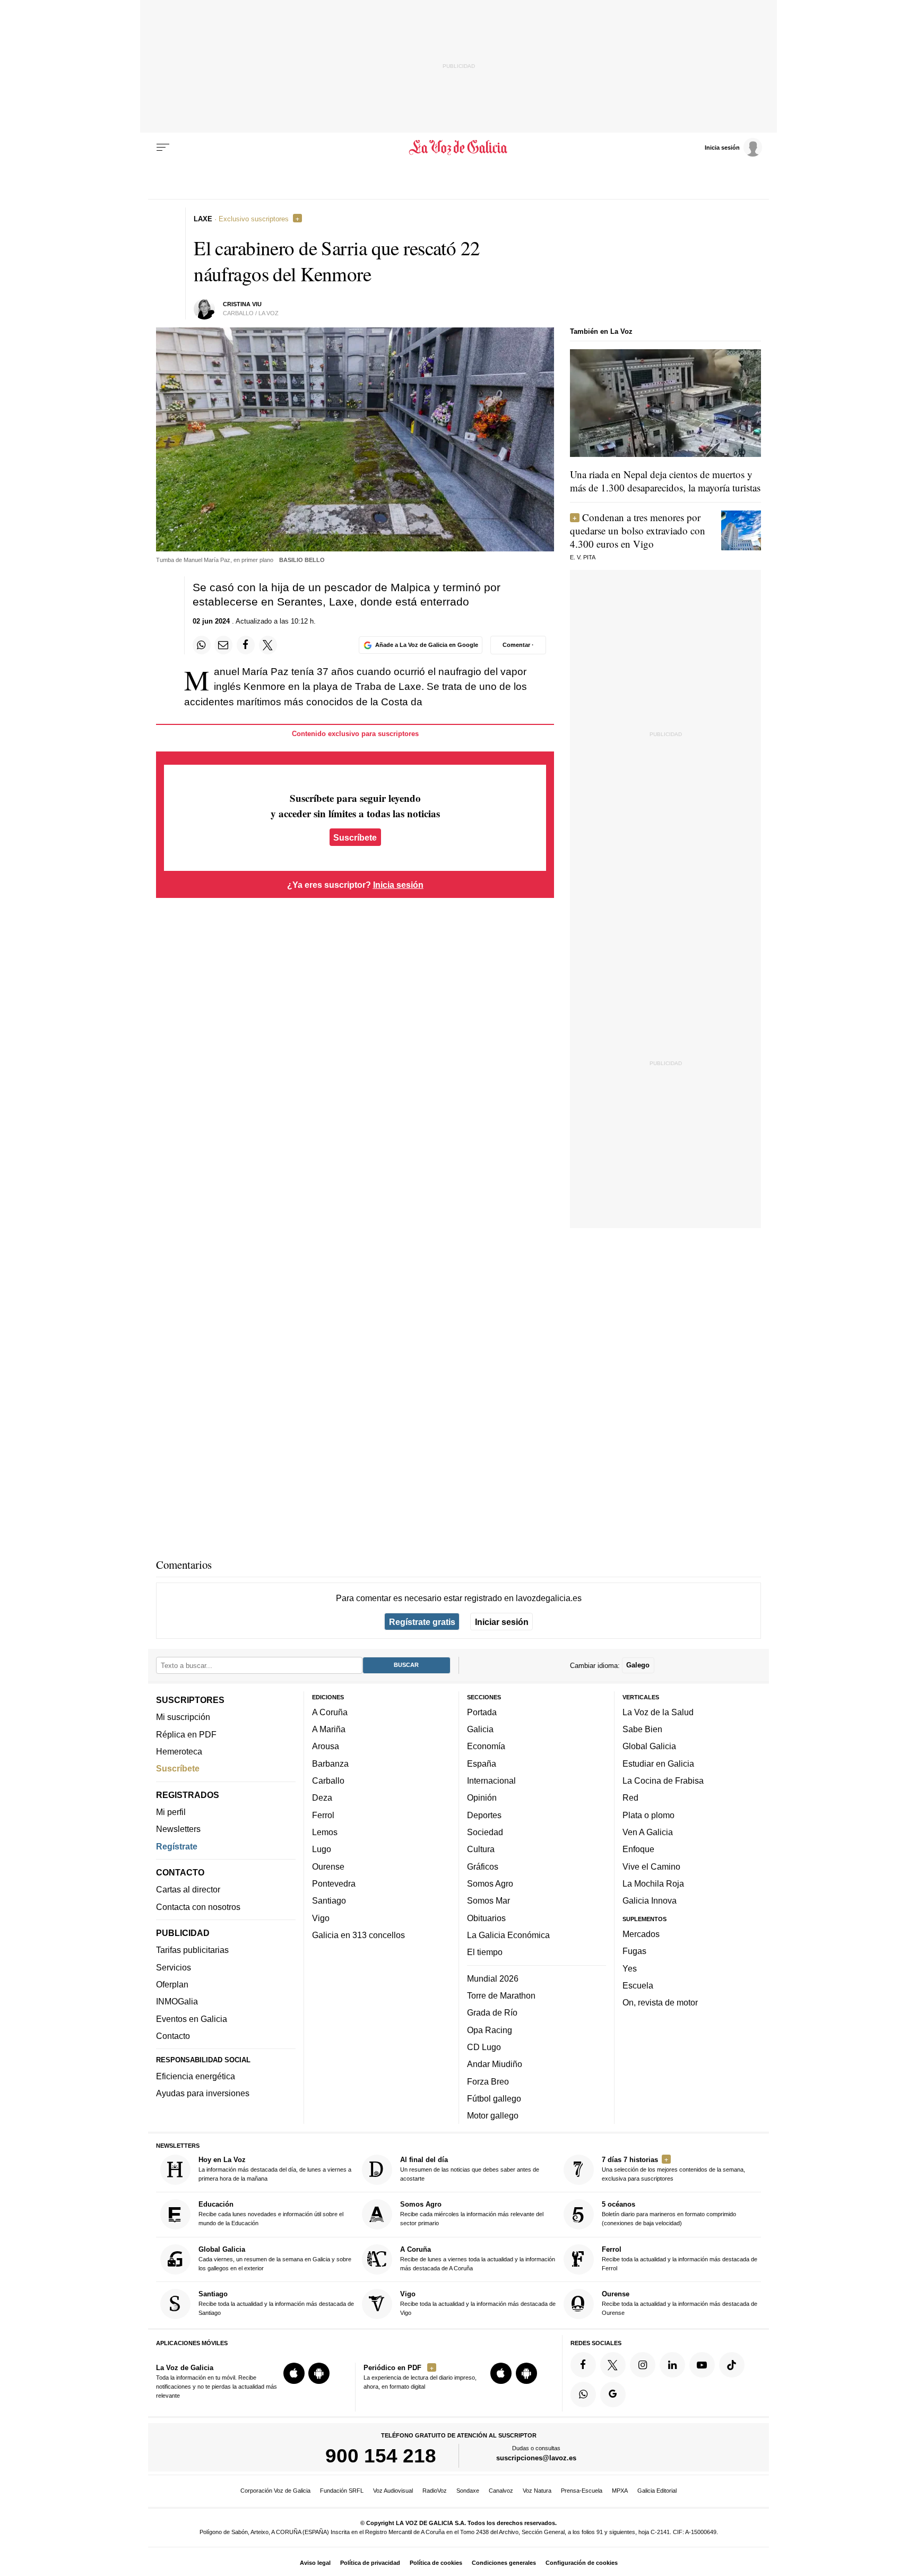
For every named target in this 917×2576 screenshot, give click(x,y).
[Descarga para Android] (319, 2373)
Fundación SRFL (342, 2491)
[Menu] (163, 148)
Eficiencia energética (196, 2076)
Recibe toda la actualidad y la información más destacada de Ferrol (680, 2258)
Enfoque (638, 1849)
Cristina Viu (242, 304)
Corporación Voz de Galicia (275, 2491)
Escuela (638, 1985)
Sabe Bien (642, 1729)
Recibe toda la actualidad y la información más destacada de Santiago (276, 2303)
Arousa (326, 1747)
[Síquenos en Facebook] (583, 2365)
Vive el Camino (651, 1866)
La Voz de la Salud (658, 1712)
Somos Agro (490, 1883)
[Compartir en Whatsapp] (202, 645)
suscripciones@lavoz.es (536, 2458)
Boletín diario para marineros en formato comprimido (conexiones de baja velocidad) (669, 2214)
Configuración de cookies (582, 2563)
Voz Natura (537, 2491)
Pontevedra (334, 1883)
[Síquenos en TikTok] (732, 2365)
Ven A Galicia (648, 1832)
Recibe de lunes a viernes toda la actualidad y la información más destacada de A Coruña (478, 2258)
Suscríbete (355, 837)
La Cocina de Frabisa (663, 1780)
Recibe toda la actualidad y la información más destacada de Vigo (478, 2303)
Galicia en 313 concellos (358, 1935)
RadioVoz (435, 2491)
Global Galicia (649, 1747)
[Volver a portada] (459, 148)
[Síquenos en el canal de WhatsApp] (583, 2395)
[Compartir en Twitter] (268, 645)
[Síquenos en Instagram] (643, 2365)
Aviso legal (315, 2563)
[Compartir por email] (223, 645)
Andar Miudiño (495, 2064)
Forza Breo (488, 2081)
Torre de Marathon (501, 1995)
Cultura (481, 1849)
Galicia (480, 1729)
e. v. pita (583, 557)
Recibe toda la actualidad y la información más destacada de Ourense (680, 2303)
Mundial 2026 (493, 1978)
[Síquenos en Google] (613, 2395)
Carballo (328, 1780)
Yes (630, 1968)
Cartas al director (188, 1890)
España (482, 1764)
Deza (322, 1798)
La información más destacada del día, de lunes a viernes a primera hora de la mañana (275, 2169)
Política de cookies (436, 2563)
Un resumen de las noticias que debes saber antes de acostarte (470, 2169)
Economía (486, 1747)
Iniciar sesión (502, 1622)
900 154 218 (381, 2456)
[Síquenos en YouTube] (702, 2365)
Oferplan (172, 1984)
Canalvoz (501, 2491)
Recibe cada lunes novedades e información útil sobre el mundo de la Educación (271, 2214)
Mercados (641, 1934)
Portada (482, 1712)
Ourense (328, 1866)
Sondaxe (468, 2491)
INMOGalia (177, 2002)
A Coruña (330, 1712)
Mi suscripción (183, 1717)
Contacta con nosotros (198, 1907)
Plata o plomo (648, 1815)
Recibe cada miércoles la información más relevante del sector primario (472, 2214)
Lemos (325, 1832)
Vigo (321, 1918)
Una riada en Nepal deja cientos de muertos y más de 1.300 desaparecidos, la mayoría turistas (665, 481)
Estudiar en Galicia (658, 1764)
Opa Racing (490, 2030)
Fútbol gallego (494, 2098)
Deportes (484, 1815)
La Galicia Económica (508, 1935)
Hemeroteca (179, 1751)
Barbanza (330, 1764)
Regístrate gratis (422, 1622)
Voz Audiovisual (393, 2491)
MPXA (620, 2491)
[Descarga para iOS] (294, 2373)
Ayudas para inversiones (203, 2094)
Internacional (491, 1780)
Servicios (174, 1967)
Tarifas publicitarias (192, 1950)
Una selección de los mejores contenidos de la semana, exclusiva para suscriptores (673, 2169)
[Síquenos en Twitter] (613, 2365)
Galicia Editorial (657, 2491)
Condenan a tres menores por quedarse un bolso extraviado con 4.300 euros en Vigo (638, 530)
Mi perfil (171, 1812)
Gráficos (483, 1866)
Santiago (329, 1900)
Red (630, 1798)
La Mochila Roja (653, 1883)
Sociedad (485, 1832)
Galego (638, 1666)
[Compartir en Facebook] (246, 645)
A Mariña (329, 1729)
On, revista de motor (660, 2002)
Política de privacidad (370, 2563)
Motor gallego (493, 2115)
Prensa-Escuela (582, 2491)
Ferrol (323, 1815)
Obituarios (486, 1918)
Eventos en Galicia (192, 2019)
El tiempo (485, 1952)
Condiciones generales (504, 2563)
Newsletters (178, 1829)
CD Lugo (484, 2047)
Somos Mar (488, 1900)
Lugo (322, 1849)
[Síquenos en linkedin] (672, 2365)
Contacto (173, 2036)
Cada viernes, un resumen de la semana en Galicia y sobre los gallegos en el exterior (275, 2258)
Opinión (482, 1798)
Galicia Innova (650, 1900)
